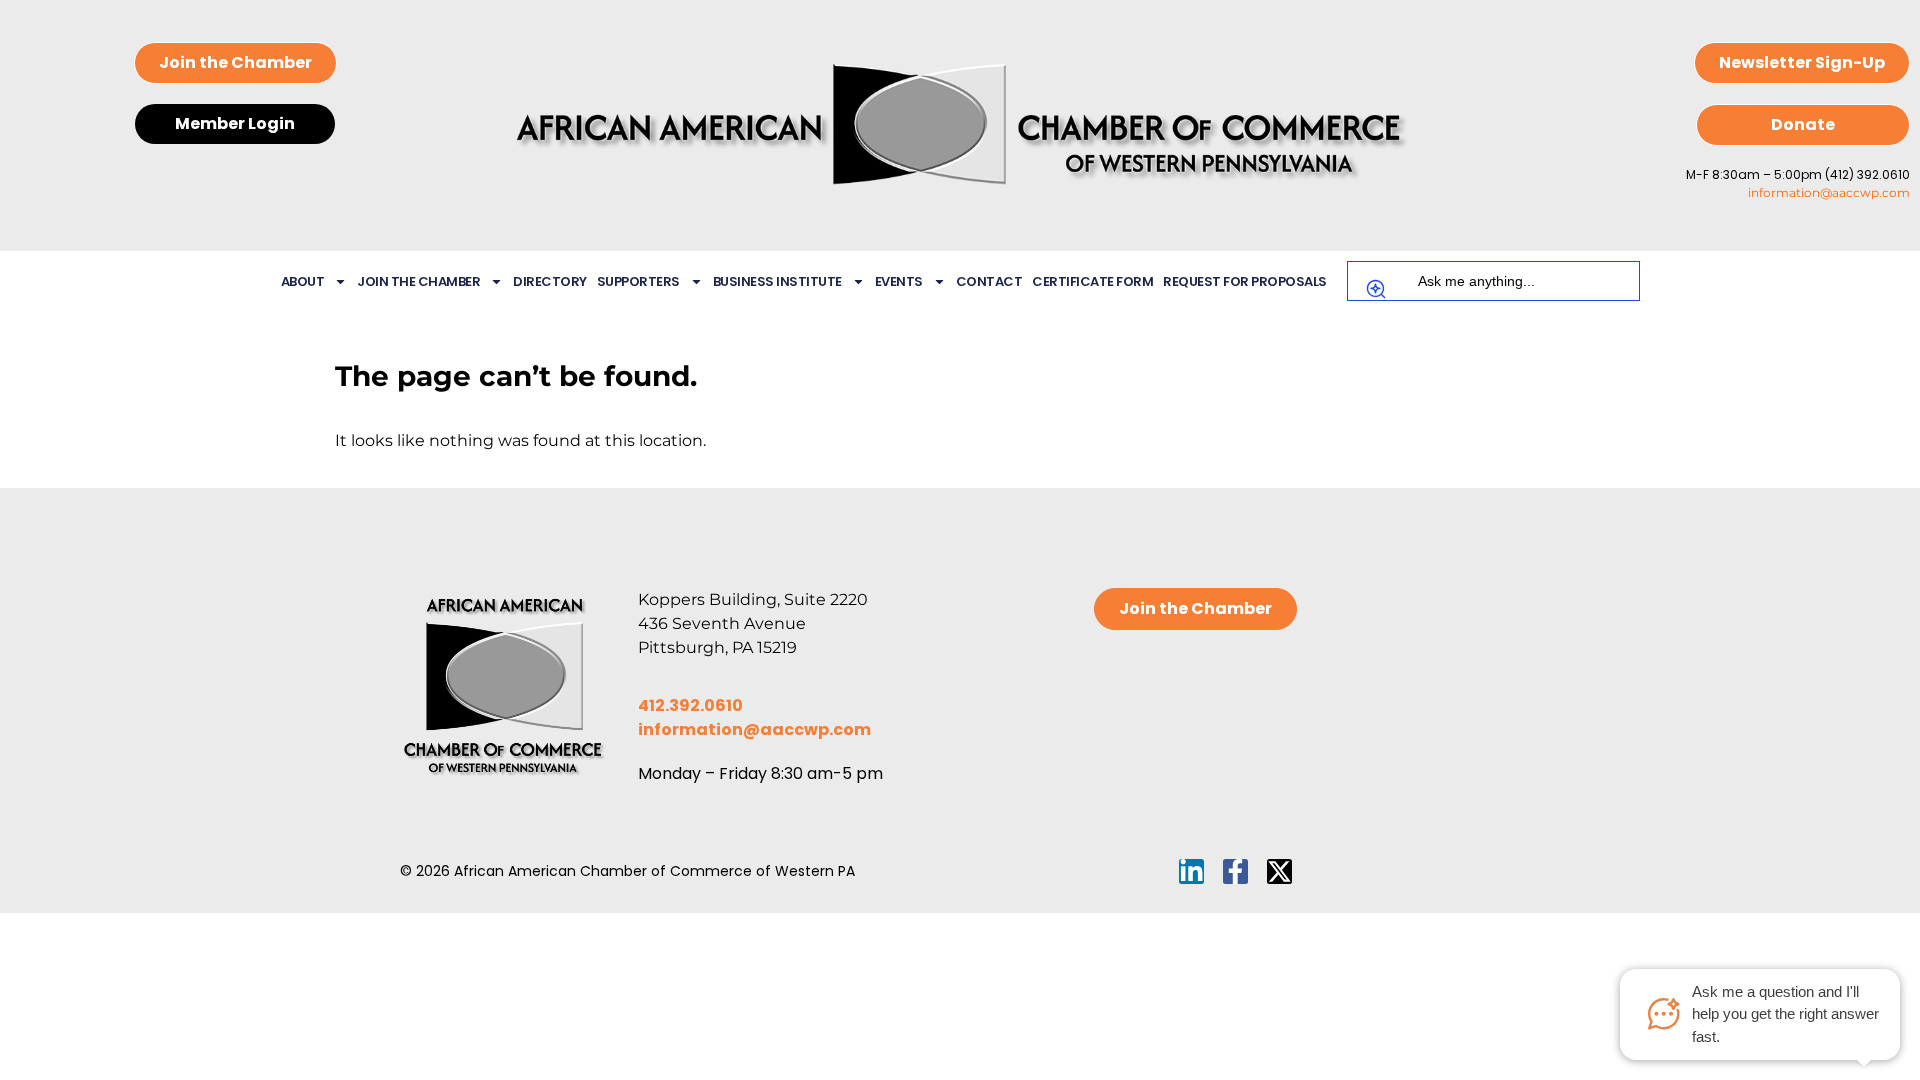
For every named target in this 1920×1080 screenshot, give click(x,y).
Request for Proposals (1245, 281)
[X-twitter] (1279, 871)
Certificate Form (1092, 281)
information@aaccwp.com (1829, 192)
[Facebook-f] (1235, 871)
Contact (989, 281)
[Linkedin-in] (1191, 871)
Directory (550, 281)
